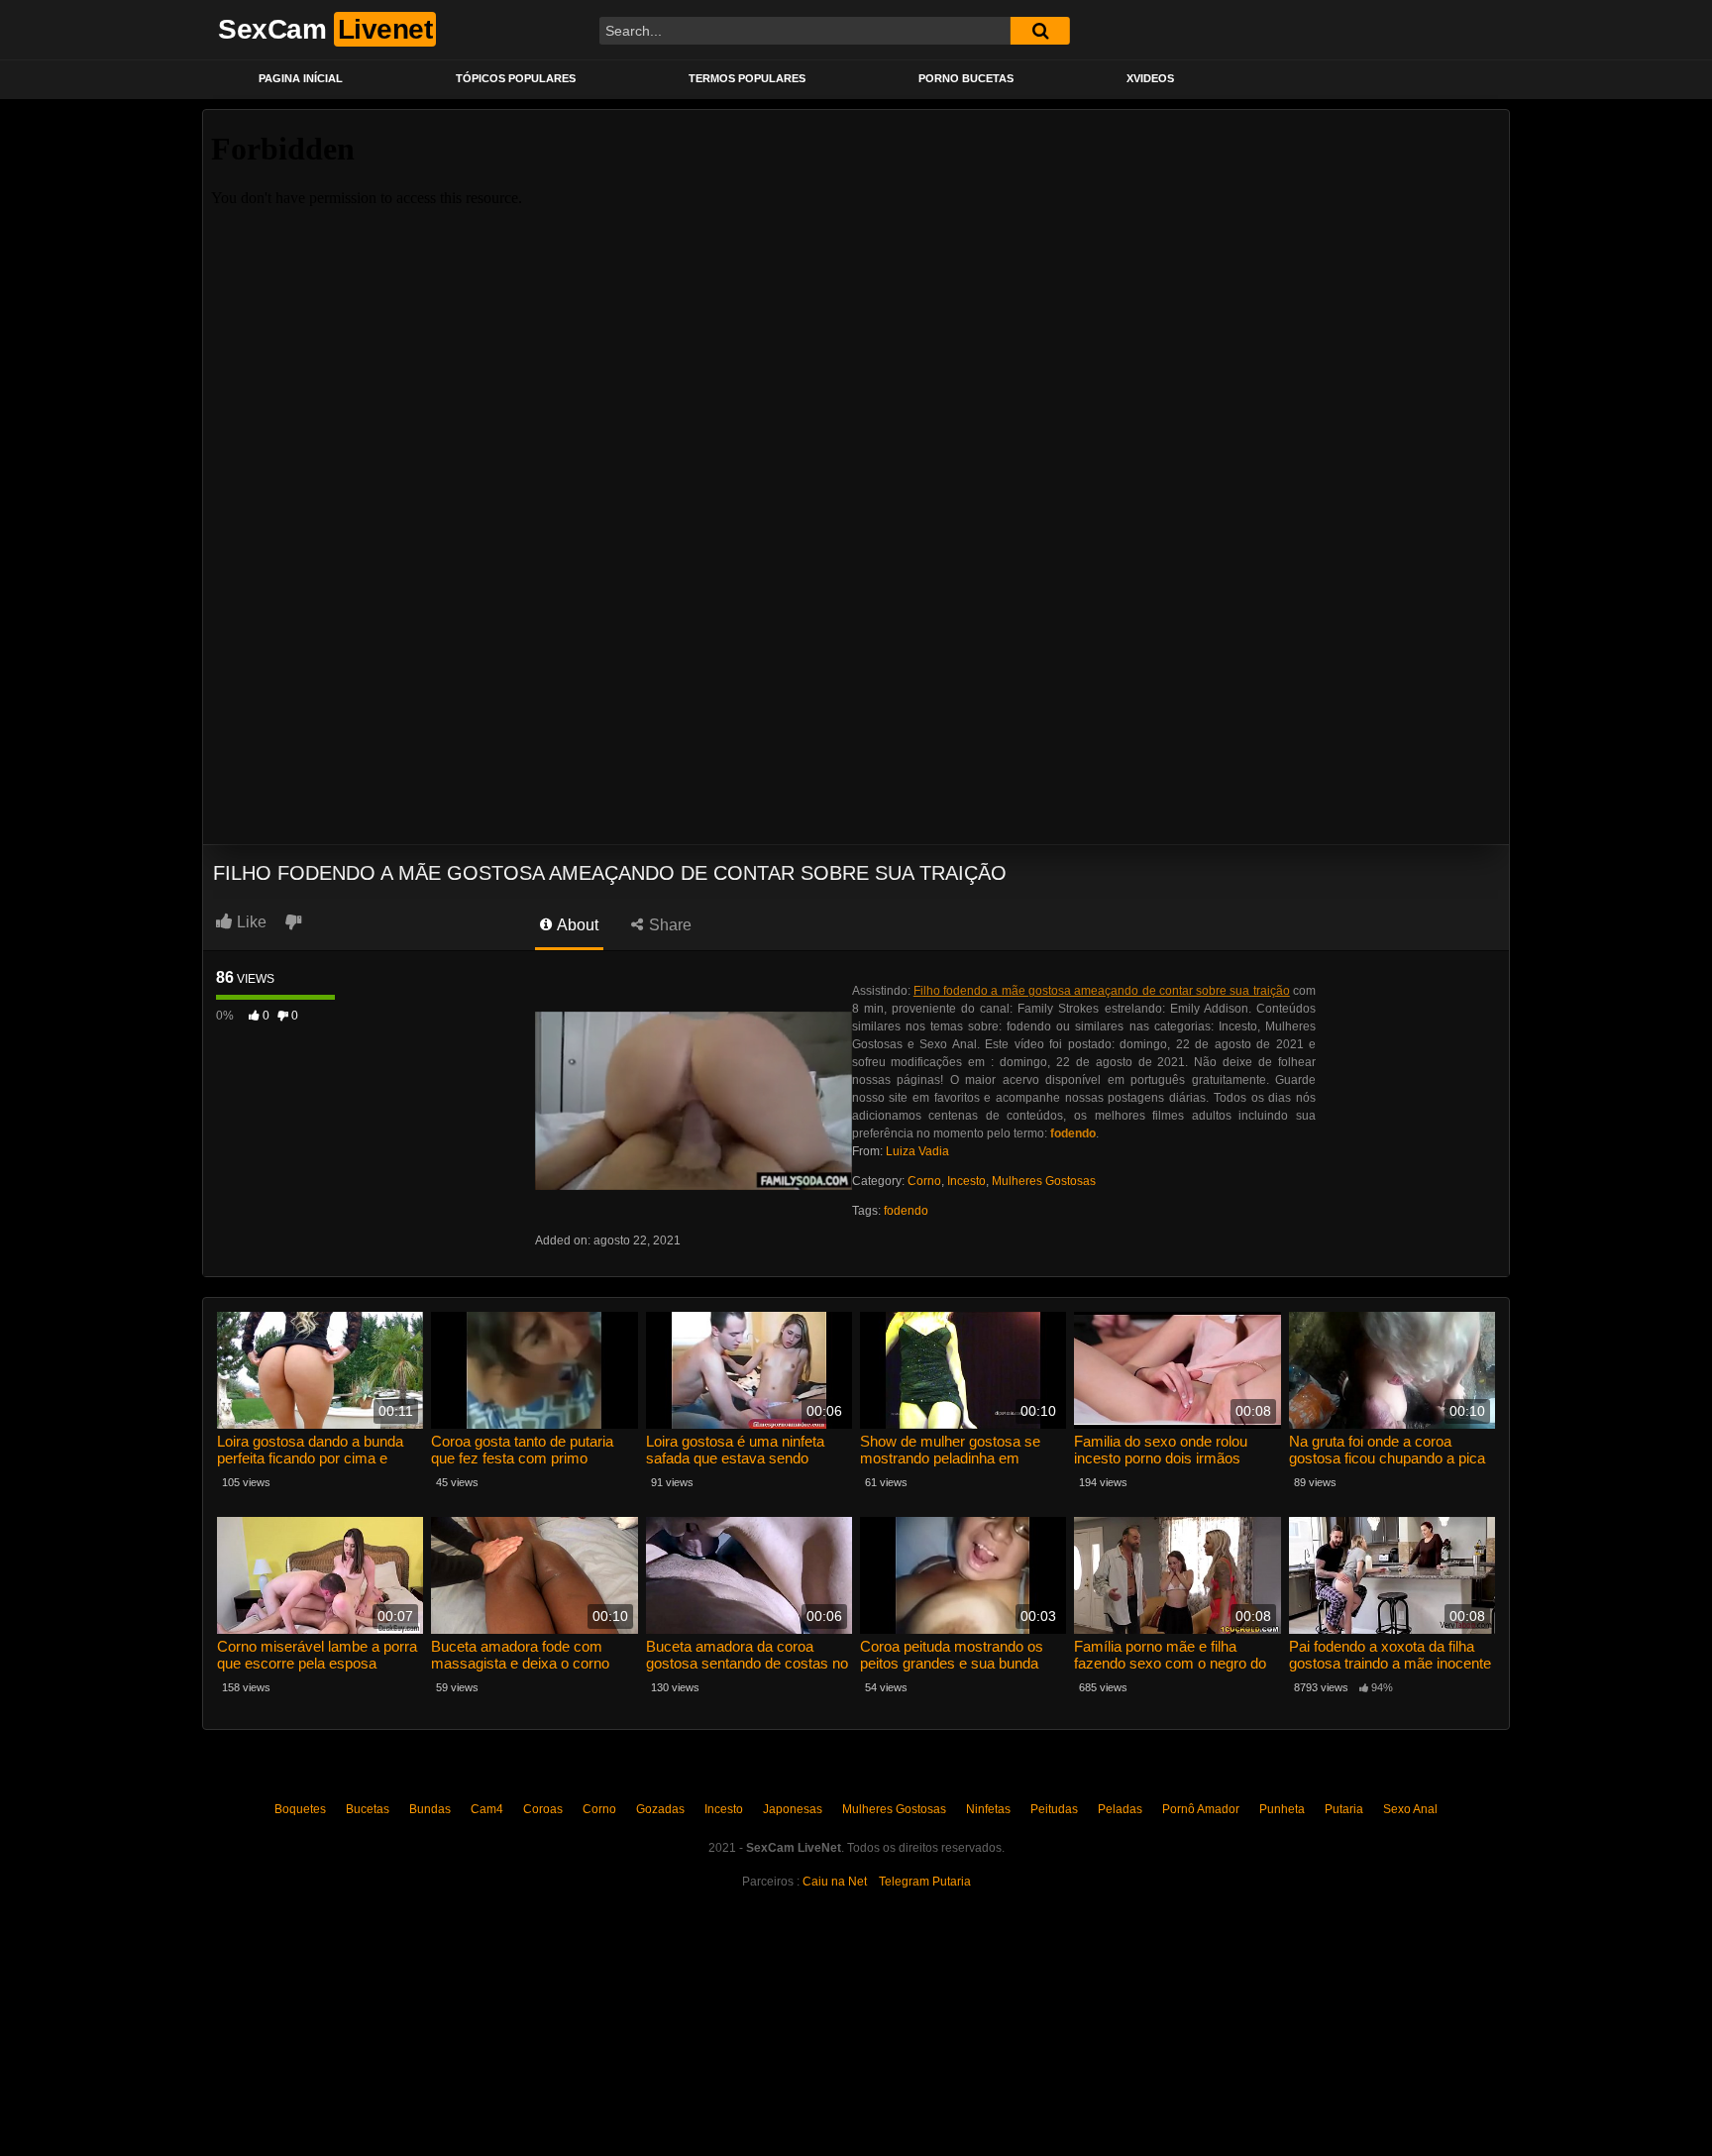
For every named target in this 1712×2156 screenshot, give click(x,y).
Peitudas (1054, 1809)
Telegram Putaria (925, 1882)
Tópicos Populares (516, 78)
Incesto (966, 1181)
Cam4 (487, 1809)
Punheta (1282, 1809)
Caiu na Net (835, 1882)
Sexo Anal (1410, 1809)
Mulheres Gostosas (1044, 1181)
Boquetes (300, 1809)
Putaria (1344, 1809)
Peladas (1120, 1809)
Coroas (543, 1809)
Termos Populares (747, 78)
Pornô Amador (1201, 1809)
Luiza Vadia (917, 1151)
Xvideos (1150, 78)
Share (668, 925)
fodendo (906, 1211)
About (576, 925)
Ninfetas (988, 1809)
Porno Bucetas (966, 78)
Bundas (430, 1809)
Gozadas (660, 1809)
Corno (924, 1181)
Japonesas (793, 1809)
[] (1040, 31)
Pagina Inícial (301, 78)
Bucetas (368, 1809)
